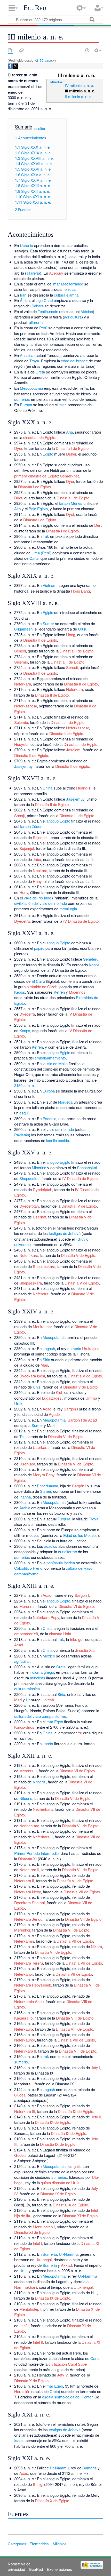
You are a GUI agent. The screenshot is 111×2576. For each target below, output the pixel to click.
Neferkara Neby (27, 1892)
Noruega (65, 1102)
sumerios (22, 399)
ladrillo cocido (58, 1140)
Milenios (56, 82)
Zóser (37, 826)
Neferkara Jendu (28, 1919)
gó (83, 1595)
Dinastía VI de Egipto (66, 1436)
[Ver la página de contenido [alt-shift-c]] (10, 50)
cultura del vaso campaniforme (40, 1716)
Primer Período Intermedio (36, 1853)
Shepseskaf (87, 1167)
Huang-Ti (84, 788)
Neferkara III (25, 2111)
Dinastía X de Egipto (31, 2380)
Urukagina (91, 1348)
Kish (60, 1392)
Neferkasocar (26, 706)
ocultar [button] (40, 128)
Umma (91, 1398)
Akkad (66, 2265)
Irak (46, 536)
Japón (48, 1744)
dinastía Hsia (60, 1634)
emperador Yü (26, 1634)
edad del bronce (74, 361)
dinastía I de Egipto (39, 437)
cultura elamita (66, 295)
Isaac (19, 2440)
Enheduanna (47, 1486)
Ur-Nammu (68, 2254)
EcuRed (35, 8)
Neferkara (23, 684)
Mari (44, 1365)
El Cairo (38, 981)
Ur (28, 1700)
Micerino (39, 1167)
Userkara (41, 1447)
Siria (46, 1359)
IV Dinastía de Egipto (81, 921)
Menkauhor (42, 1326)
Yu (80, 1733)
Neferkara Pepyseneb (33, 1985)
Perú (43, 328)
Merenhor (22, 1930)
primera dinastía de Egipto (36, 476)
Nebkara (40, 870)
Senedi (20, 651)
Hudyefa (21, 744)
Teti (22, 1436)
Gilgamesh (23, 629)
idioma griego (43, 1672)
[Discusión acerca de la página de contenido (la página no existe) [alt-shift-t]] (21, 50)
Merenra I (27, 1606)
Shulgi (38, 2484)
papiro (39, 948)
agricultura (73, 317)
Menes (77, 503)
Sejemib (21, 662)
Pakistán (22, 1135)
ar (79, 1595)
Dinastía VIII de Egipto (75, 2018)
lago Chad (44, 300)
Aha (69, 432)
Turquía (64, 1519)
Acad (47, 1409)
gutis (78, 2166)
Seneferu (91, 959)
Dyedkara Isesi (32, 1376)
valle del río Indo (37, 898)
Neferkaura (24, 2029)
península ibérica (61, 1563)
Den (98, 525)
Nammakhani (26, 2287)
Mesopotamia (31, 388)
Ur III (23, 2271)
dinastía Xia (85, 1650)
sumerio (74, 1348)
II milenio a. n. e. (79, 96)
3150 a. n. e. (25, 1085)
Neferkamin (24, 1941)
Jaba (37, 859)
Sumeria (50, 2254)
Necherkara (43, 1809)
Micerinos (77, 992)
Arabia (25, 1508)
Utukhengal (83, 2287)
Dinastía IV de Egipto (79, 1206)
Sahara (38, 306)
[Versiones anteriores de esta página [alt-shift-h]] (87, 50)
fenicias (70, 289)
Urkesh (48, 1700)
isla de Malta (57, 1063)
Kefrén (59, 992)
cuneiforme (68, 1552)
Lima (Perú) (41, 553)
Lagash (49, 1348)
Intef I (37, 2243)
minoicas (38, 1678)
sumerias (59, 2177)
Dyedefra (22, 921)
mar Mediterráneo (68, 284)
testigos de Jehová (65, 1233)
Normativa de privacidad (19, 2566)
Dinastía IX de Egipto (76, 2111)
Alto (17, 509)
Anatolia (27, 355)
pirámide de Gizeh (42, 987)
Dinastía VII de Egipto (80, 1826)
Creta (40, 372)
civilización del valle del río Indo (41, 903)
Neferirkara (29, 1255)
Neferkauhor (25, 2040)
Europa (26, 405)
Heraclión (22, 2391)
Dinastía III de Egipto (77, 815)
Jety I (96, 2067)
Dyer (18, 448)
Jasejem (73, 750)
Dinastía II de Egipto (40, 640)
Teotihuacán (48, 311)
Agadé (54, 1414)
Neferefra (41, 1294)
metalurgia (68, 909)
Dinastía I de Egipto (72, 448)
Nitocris (39, 1782)
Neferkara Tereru (29, 1963)
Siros (30, 1727)
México (87, 311)
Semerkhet (69, 476)
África (25, 300)
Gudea (20, 2095)
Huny (37, 881)
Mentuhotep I (44, 2227)
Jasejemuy (23, 766)
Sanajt (19, 815)
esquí (24, 1113)
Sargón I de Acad (82, 1420)
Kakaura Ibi (24, 2018)
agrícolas (22, 1661)
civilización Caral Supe (68, 2364)
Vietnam (50, 585)
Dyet (18, 498)
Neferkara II (43, 1837)
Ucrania (26, 245)
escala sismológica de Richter (67, 2397)
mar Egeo (55, 1722)
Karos (19, 1727)
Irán (23, 295)
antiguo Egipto (58, 821)
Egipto (48, 454)
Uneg (71, 635)
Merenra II (28, 1771)
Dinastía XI (27, 1859)
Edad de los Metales (80, 1535)
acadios (51, 1546)
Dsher (71, 454)
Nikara (96, 1946)
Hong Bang (80, 591)
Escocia (49, 1118)
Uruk (82, 629)
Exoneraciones (59, 2569)
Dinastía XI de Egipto (80, 2216)
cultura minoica (27, 1689)
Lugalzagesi (52, 1398)
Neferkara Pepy (46, 1617)
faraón (64, 503)
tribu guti (77, 1639)
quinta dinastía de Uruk (60, 2183)
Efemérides (39, 2544)
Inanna (25, 1497)
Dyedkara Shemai (29, 1903)
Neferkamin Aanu (29, 2001)
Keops (94, 965)
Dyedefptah (42, 1189)
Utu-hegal (43, 2259)
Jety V (62, 2375)
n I (87, 1595)
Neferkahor (23, 1974)
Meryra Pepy (44, 1475)
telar (62, 405)
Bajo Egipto (38, 509)
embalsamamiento (50, 1058)
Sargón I (71, 1409)
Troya (34, 361)
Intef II (38, 2342)
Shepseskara (44, 1266)
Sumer (48, 623)
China (47, 788)
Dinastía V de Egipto (78, 1255)
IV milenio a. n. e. (80, 85)
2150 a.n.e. (45, 60)
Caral (34, 558)
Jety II (96, 2117)
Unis (37, 1387)
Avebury (56, 273)
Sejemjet (40, 837)
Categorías (17, 2544)
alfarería (33, 273)
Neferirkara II (25, 2051)
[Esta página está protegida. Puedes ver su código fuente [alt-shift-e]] (78, 50)
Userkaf (39, 1217)
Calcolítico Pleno (28, 1568)
